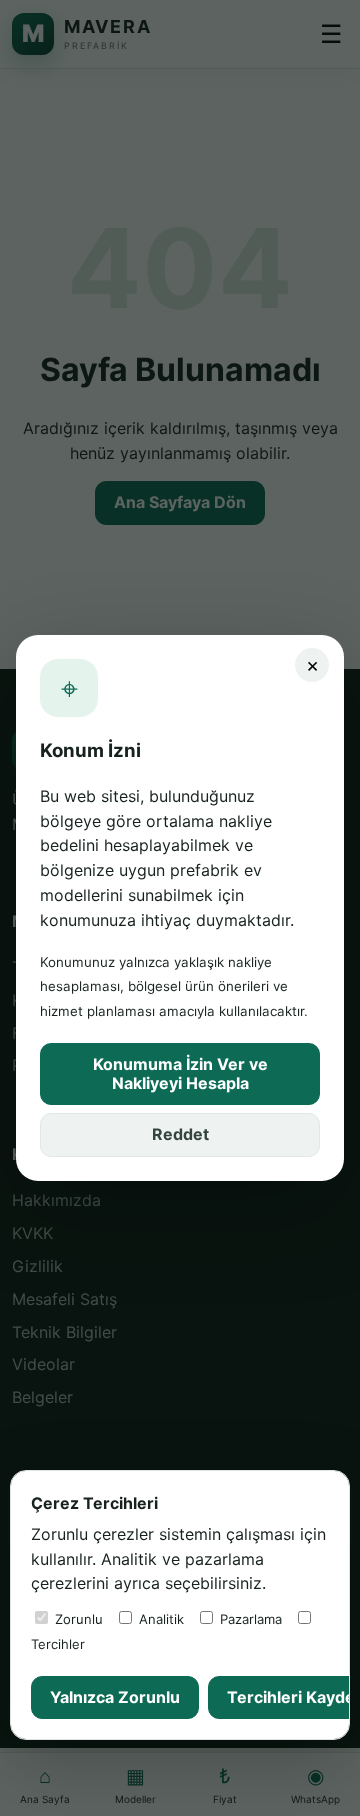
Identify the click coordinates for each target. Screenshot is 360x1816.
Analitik (159, 1619)
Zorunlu (77, 1619)
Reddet (180, 1134)
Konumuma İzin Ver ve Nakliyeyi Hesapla (180, 1073)
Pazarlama (249, 1619)
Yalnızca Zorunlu (115, 1697)
